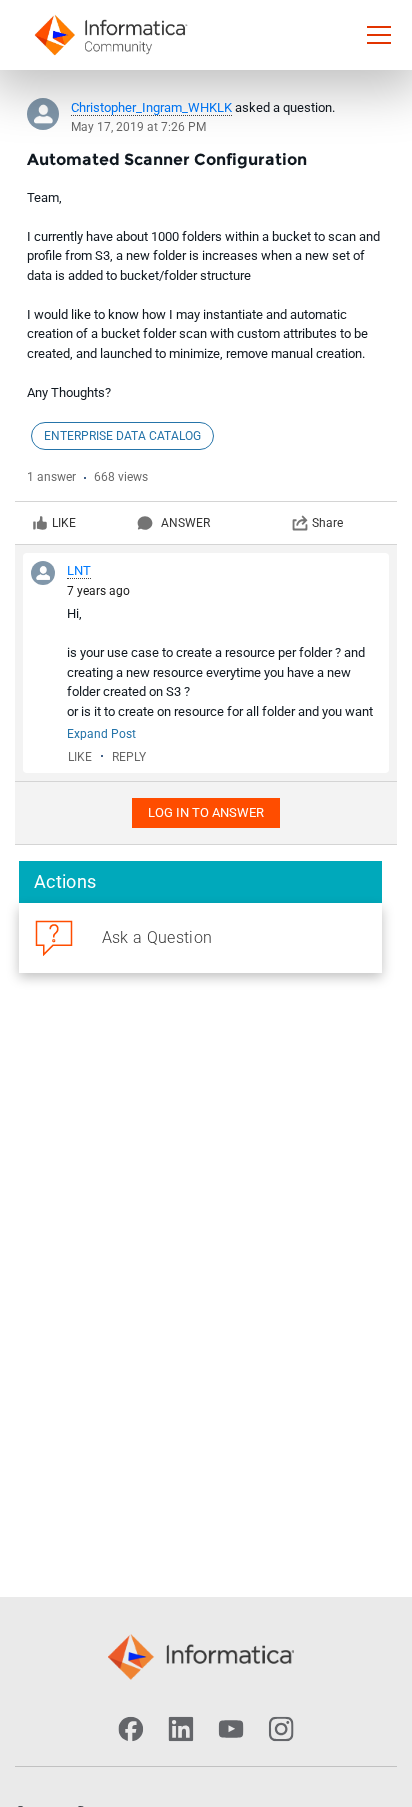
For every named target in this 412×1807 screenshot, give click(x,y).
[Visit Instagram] (281, 1729)
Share (327, 523)
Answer (185, 523)
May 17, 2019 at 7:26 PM (138, 127)
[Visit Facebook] (131, 1729)
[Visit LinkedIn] (181, 1729)
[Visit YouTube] (231, 1729)
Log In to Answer (206, 812)
